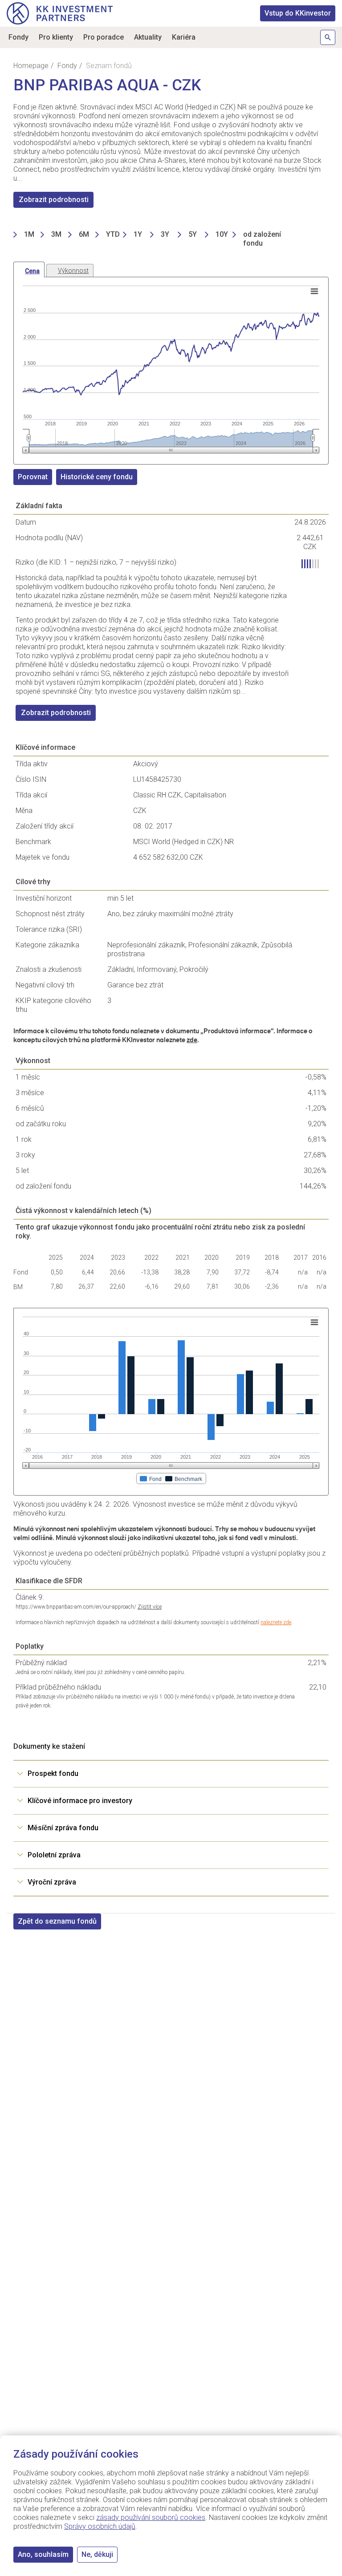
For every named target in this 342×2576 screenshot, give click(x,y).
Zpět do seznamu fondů (57, 1921)
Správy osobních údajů (100, 2526)
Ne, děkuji (97, 2554)
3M (56, 234)
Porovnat (33, 477)
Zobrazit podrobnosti (54, 200)
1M (29, 234)
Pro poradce (104, 37)
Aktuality (148, 37)
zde (192, 1040)
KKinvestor (298, 13)
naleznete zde (276, 1622)
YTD (113, 234)
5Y (193, 234)
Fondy (18, 37)
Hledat (328, 37)
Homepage (31, 66)
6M (84, 234)
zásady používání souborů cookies (151, 2517)
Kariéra (184, 37)
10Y (222, 234)
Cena (32, 271)
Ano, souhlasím (43, 2554)
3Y (165, 234)
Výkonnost (73, 271)
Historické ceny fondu (97, 477)
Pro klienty (56, 37)
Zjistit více (150, 1607)
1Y (138, 234)
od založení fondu (262, 239)
